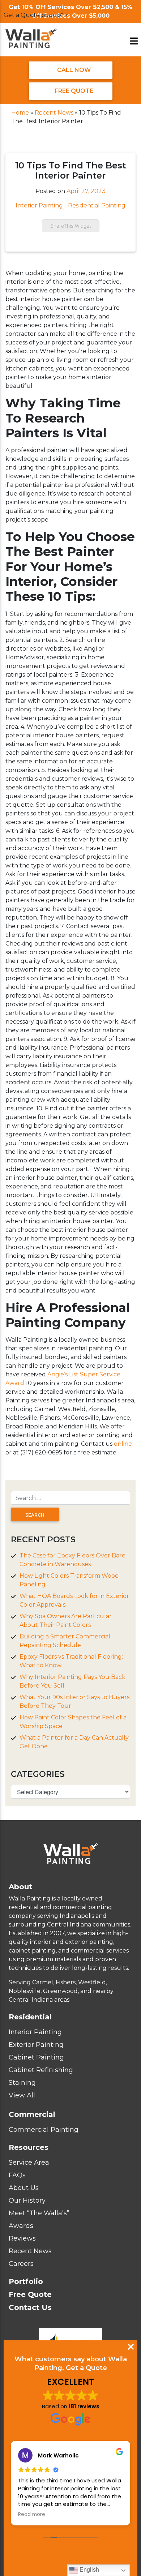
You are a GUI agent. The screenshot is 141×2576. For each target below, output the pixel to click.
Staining (22, 2083)
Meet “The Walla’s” (39, 2213)
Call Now (73, 70)
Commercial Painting (44, 2130)
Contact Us (30, 2307)
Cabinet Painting (36, 2057)
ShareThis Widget (71, 226)
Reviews (22, 2238)
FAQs (17, 2175)
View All (22, 2095)
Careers (21, 2264)
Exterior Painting (36, 2045)
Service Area (29, 2163)
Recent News (54, 113)
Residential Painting (97, 205)
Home (20, 113)
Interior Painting (39, 205)
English (89, 2570)
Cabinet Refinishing (41, 2070)
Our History (27, 2200)
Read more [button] (32, 2515)
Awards (21, 2226)
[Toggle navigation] (134, 41)
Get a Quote (86, 2368)
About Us (24, 2188)
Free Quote (73, 91)
